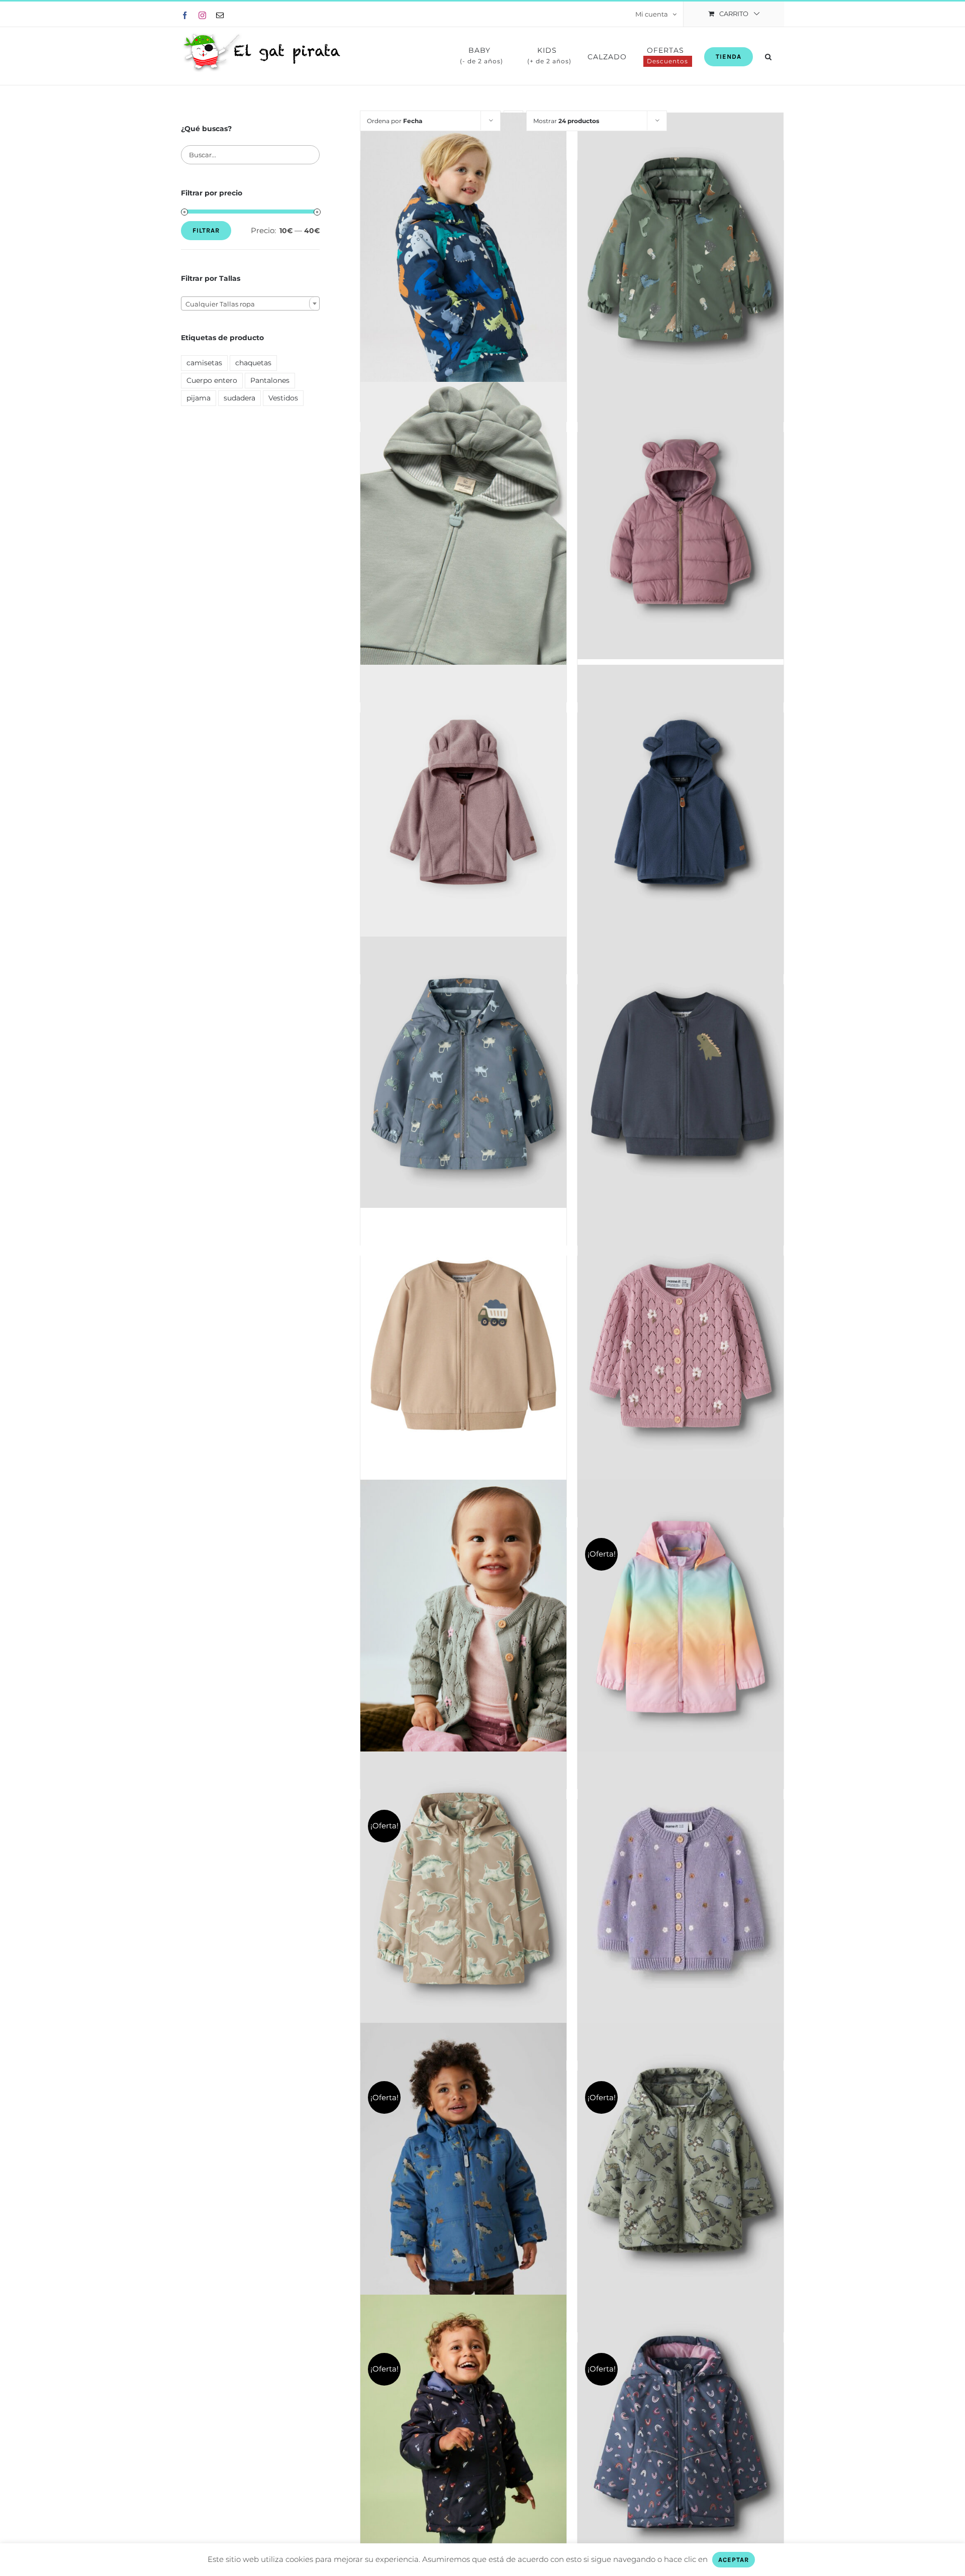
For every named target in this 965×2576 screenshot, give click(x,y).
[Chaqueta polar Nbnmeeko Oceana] (681, 802)
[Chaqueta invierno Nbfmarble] (681, 522)
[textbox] (250, 304)
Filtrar (206, 230)
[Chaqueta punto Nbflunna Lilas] (681, 1345)
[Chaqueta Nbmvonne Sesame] (463, 1345)
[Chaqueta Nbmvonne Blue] (681, 1074)
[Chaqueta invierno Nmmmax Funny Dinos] (463, 250)
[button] (768, 56)
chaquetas (253, 363)
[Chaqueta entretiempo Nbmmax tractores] (463, 1074)
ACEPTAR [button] (734, 2560)
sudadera (239, 398)
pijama (199, 398)
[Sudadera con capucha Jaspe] (463, 526)
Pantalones (270, 380)
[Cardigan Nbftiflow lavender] (681, 1889)
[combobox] (250, 303)
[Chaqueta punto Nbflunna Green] (463, 1617)
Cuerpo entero (212, 380)
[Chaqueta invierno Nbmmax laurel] (681, 250)
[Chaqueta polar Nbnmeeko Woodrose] (463, 802)
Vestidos (283, 398)
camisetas (204, 363)
